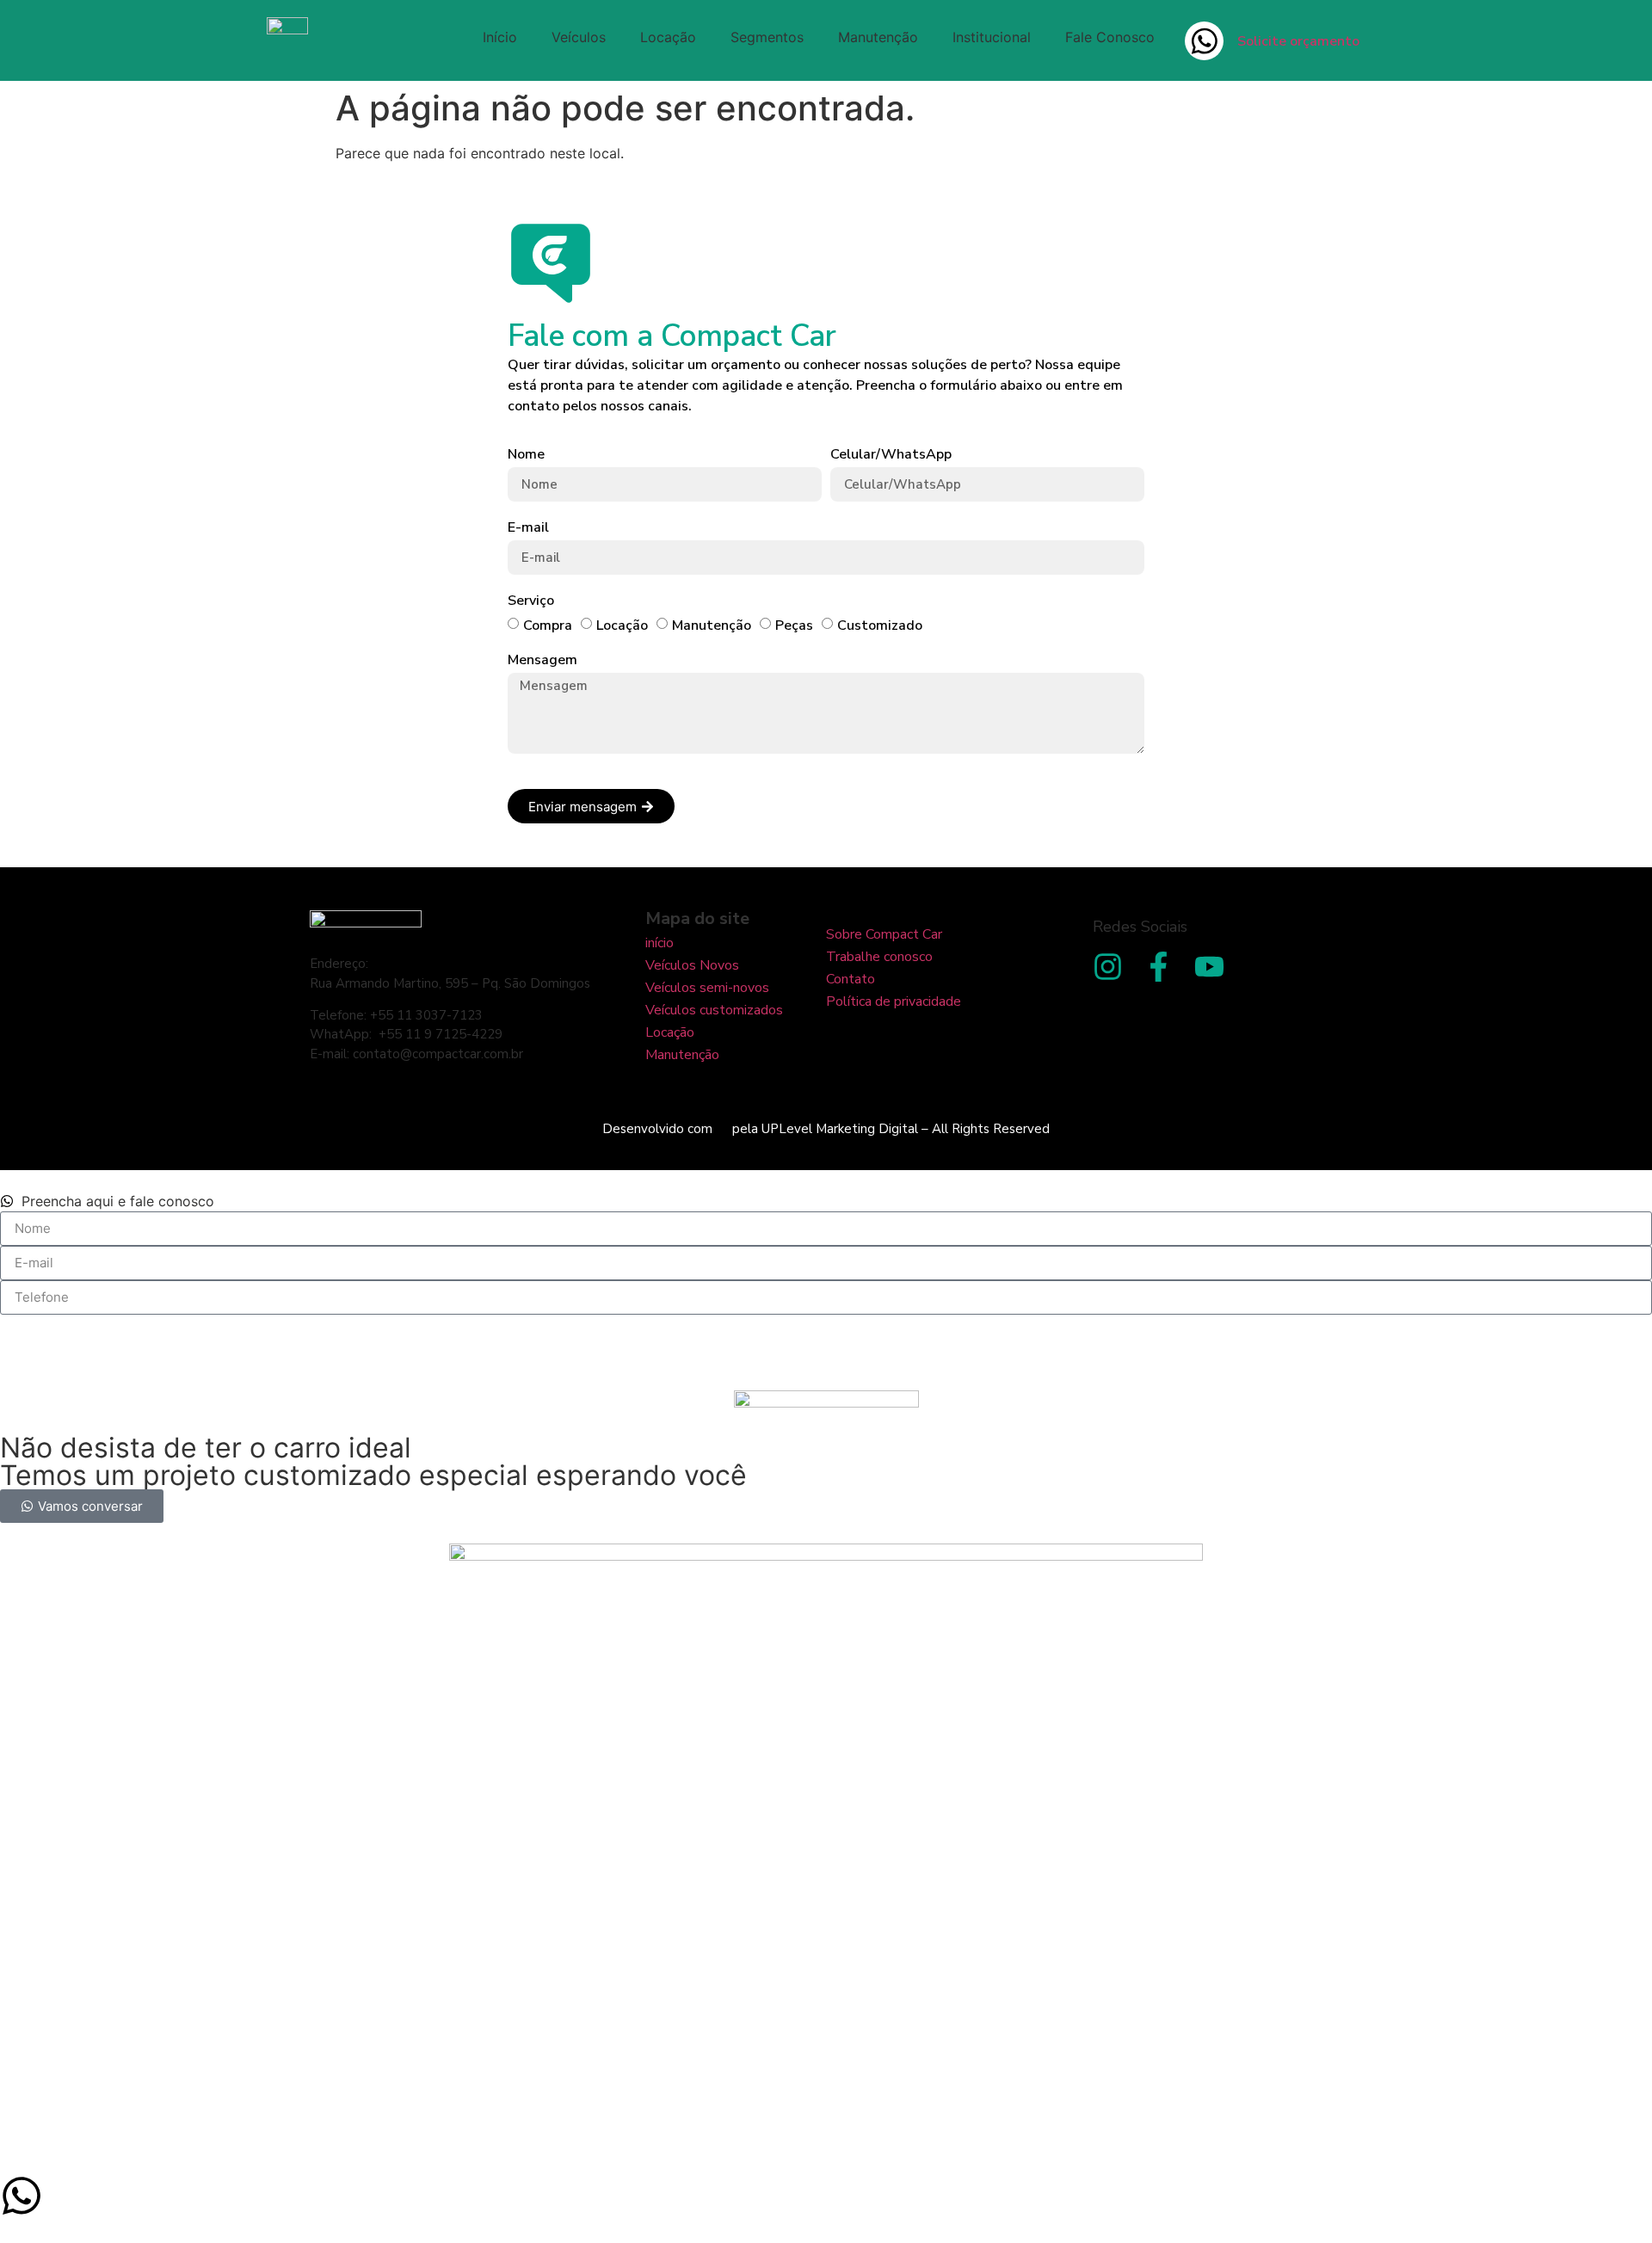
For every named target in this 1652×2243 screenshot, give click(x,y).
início (660, 943)
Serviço (531, 601)
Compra (548, 625)
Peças (794, 625)
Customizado (880, 625)
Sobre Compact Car (884, 934)
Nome (526, 455)
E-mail (528, 528)
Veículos (579, 37)
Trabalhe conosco (879, 957)
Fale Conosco (1110, 37)
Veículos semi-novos (707, 988)
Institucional (992, 37)
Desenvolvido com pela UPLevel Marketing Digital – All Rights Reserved (826, 1129)
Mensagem (542, 660)
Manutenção (878, 37)
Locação (668, 37)
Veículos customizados (714, 1010)
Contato (851, 979)
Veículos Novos (692, 965)
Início (500, 37)
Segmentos (767, 37)
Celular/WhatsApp (891, 455)
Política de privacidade (894, 1001)
